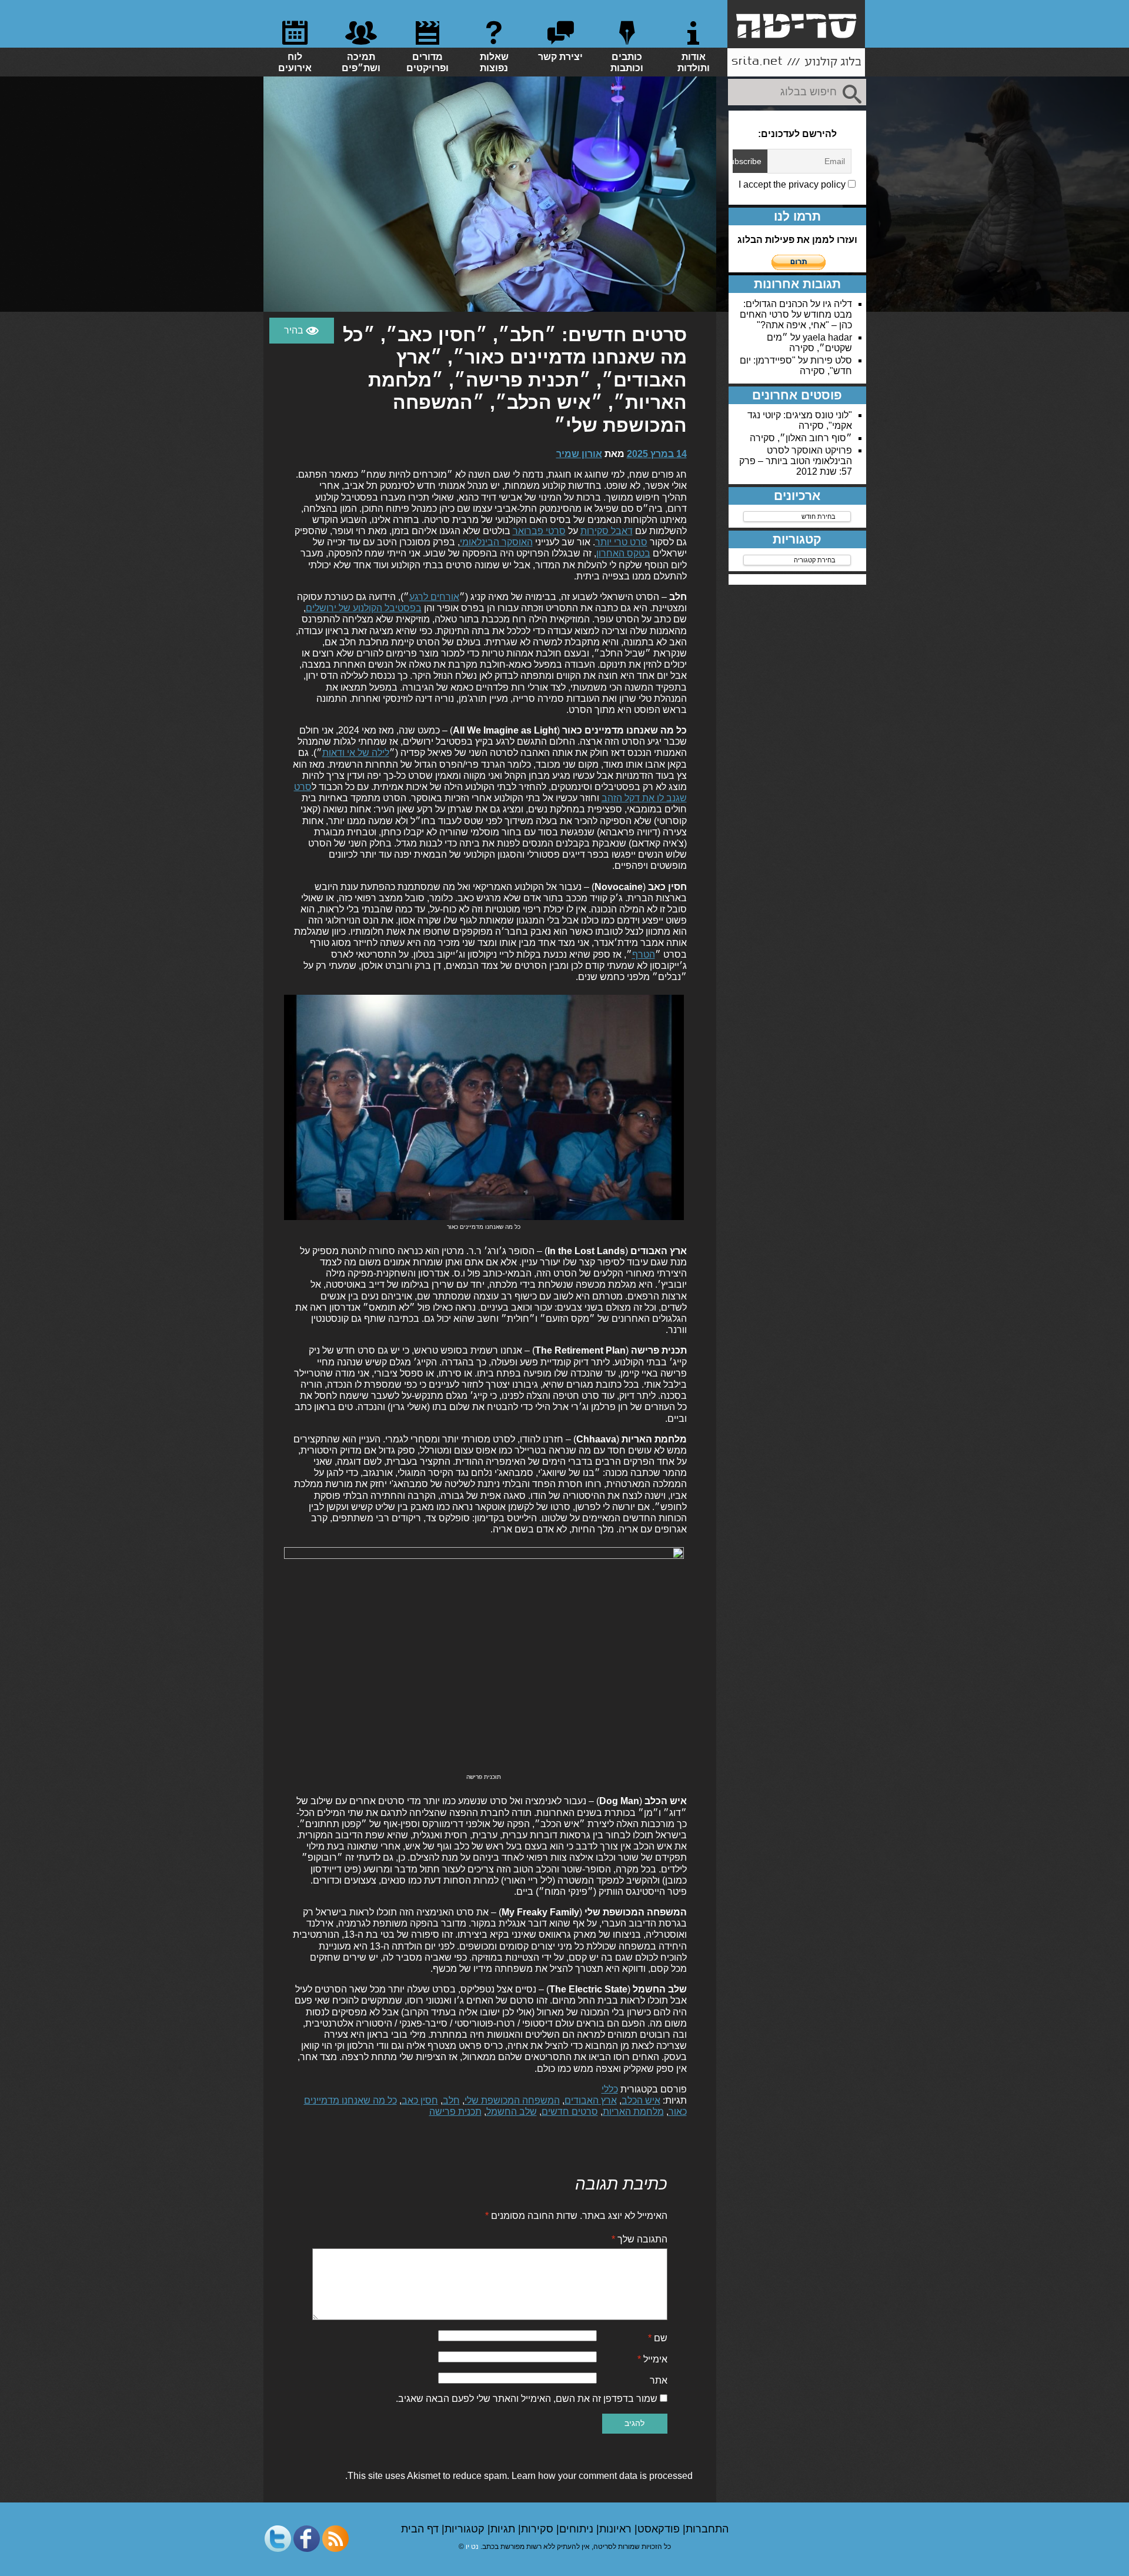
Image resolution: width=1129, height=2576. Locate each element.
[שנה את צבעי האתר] (302, 331)
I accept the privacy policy (793, 184)
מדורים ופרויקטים (427, 62)
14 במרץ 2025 (657, 454)
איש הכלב (641, 2100)
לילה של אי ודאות (356, 753)
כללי (610, 2089)
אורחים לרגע (434, 597)
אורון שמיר (579, 454)
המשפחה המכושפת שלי (512, 2100)
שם (658, 2338)
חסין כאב (420, 2100)
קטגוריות (466, 2529)
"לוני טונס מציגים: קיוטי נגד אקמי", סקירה (800, 420)
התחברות (707, 2529)
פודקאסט (660, 2529)
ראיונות (617, 2529)
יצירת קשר (560, 57)
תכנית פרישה (455, 2112)
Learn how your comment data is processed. (519, 2476)
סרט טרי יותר (621, 542)
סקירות (539, 2529)
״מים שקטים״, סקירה (809, 343)
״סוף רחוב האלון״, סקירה (801, 438)
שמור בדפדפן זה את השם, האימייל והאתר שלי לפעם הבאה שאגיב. (527, 2399)
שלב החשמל (512, 2112)
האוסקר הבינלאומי (496, 542)
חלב (451, 2100)
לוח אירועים (295, 62)
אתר (659, 2380)
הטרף (644, 954)
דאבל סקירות (607, 531)
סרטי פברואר (539, 531)
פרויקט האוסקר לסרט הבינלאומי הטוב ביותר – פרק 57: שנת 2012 (796, 461)
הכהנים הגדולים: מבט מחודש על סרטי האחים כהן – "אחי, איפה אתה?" (796, 314)
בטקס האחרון (623, 553)
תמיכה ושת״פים (361, 62)
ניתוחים (578, 2529)
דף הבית (421, 2529)
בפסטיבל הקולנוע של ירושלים (364, 608)
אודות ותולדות (694, 62)
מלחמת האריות (633, 2112)
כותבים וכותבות (627, 62)
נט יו (472, 2547)
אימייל (652, 2359)
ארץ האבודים (591, 2100)
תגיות (504, 2529)
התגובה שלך (639, 2239)
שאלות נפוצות (494, 62)
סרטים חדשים (570, 2112)
